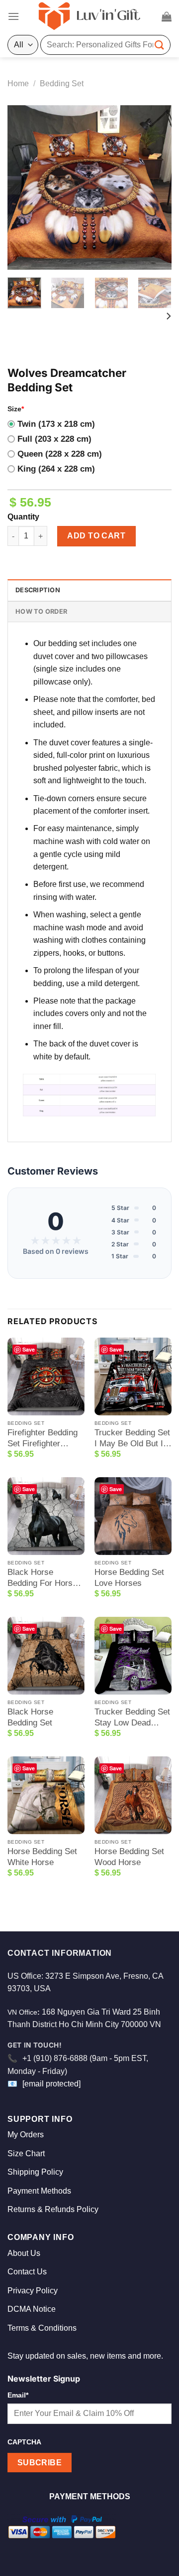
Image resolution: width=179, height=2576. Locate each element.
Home (18, 84)
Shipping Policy (35, 2172)
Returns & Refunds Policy (53, 2209)
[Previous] (23, 187)
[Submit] (160, 45)
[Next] (156, 187)
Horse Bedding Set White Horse (42, 1857)
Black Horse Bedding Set (30, 1717)
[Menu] (13, 16)
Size (16, 409)
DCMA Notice (32, 2309)
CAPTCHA (24, 2442)
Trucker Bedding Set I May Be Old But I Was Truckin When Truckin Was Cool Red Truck (132, 1439)
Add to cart (96, 536)
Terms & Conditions (42, 2328)
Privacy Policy (33, 2291)
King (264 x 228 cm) (56, 469)
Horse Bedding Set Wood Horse (129, 1857)
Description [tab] (38, 590)
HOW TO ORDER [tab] (41, 611)
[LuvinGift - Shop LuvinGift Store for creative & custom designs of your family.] (89, 16)
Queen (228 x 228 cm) (60, 454)
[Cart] (167, 16)
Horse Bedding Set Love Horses (129, 1578)
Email (18, 2395)
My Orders (26, 2135)
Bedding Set (62, 84)
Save (29, 1349)
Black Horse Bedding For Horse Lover (42, 1578)
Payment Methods (39, 2191)
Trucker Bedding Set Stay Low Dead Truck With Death (132, 1718)
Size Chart (26, 2153)
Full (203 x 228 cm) (54, 439)
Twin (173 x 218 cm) (56, 424)
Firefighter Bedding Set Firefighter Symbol (43, 1439)
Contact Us (27, 2272)
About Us (24, 2253)
